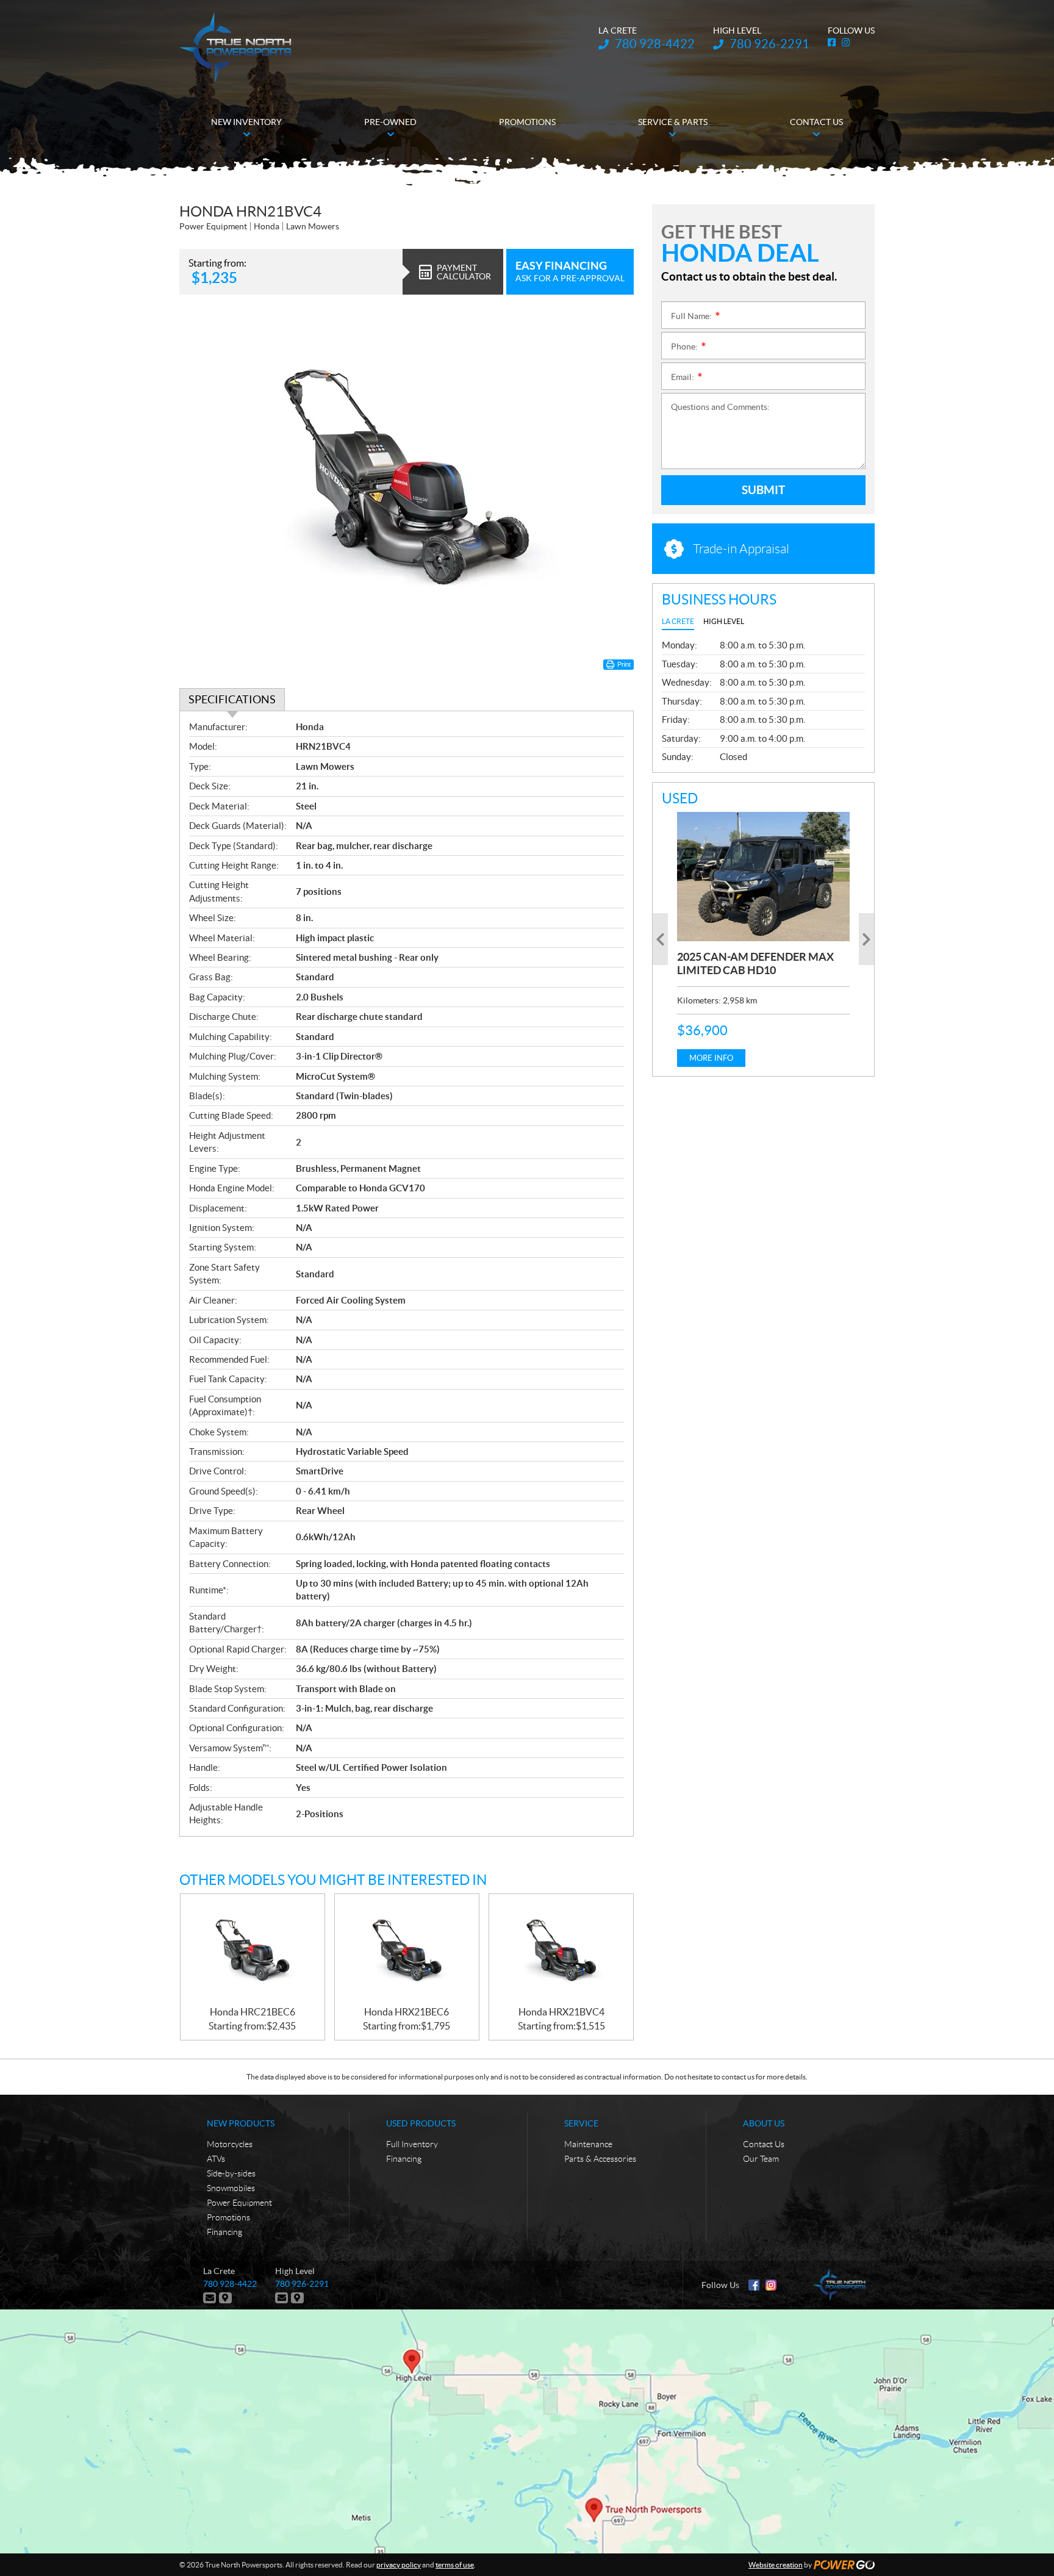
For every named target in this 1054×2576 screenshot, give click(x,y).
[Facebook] (754, 2285)
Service (581, 2123)
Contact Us (764, 2144)
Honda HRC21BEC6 (253, 2012)
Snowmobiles (231, 2188)
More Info (711, 1058)
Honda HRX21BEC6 (407, 2012)
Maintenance (588, 2144)
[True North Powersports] (235, 47)
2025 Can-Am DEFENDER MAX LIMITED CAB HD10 (755, 963)
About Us (764, 2123)
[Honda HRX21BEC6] (407, 1950)
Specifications (232, 699)
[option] (763, 939)
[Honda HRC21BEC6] (253, 1950)
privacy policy (399, 2565)
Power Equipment (239, 2203)
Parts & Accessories (600, 2159)
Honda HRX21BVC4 (561, 2012)
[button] (660, 939)
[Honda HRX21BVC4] (561, 1950)
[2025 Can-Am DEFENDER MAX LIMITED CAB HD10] (763, 877)
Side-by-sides (231, 2173)
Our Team (761, 2159)
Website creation (776, 2565)
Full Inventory (412, 2144)
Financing (224, 2232)
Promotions (228, 2217)
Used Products (421, 2123)
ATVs (216, 2159)
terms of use (455, 2565)
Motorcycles (230, 2144)
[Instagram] (771, 2285)
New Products (241, 2123)
